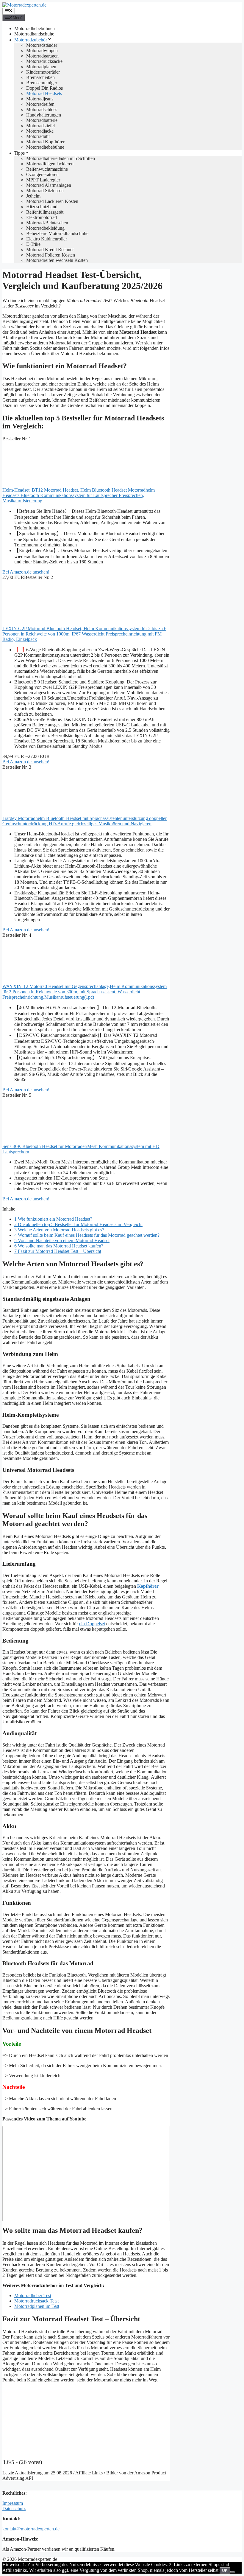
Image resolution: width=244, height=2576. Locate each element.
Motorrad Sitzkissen (45, 191)
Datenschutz (14, 2509)
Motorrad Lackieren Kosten (52, 201)
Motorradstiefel (40, 126)
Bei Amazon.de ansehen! (26, 572)
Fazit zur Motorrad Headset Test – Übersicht (58, 1251)
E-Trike (33, 244)
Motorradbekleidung (45, 228)
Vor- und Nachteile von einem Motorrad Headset (62, 1240)
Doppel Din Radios (44, 88)
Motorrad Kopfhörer (45, 142)
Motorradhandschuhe (34, 34)
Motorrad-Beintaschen (47, 223)
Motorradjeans (40, 99)
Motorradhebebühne (45, 147)
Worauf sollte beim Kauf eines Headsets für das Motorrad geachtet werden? (87, 1235)
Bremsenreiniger (42, 83)
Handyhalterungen (44, 115)
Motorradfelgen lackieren (50, 164)
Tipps (19, 153)
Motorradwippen (42, 51)
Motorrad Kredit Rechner (50, 250)
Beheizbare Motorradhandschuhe (57, 233)
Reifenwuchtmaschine (47, 169)
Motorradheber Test (33, 2295)
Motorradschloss (42, 109)
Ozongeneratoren (42, 174)
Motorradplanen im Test (37, 2306)
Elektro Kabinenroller (47, 239)
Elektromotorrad (42, 217)
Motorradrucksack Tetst (36, 2301)
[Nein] (232, 2572)
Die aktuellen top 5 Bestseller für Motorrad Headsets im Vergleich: (78, 1224)
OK (225, 2570)
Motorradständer (42, 45)
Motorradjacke (40, 131)
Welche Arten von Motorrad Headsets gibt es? (59, 1230)
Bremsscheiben (40, 77)
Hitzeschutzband (42, 207)
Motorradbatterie (42, 120)
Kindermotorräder (43, 72)
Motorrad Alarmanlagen (49, 185)
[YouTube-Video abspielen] (86, 2173)
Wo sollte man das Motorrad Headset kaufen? (59, 1246)
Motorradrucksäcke (44, 61)
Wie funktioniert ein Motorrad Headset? (53, 1219)
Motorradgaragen (42, 56)
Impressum (13, 2503)
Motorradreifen (40, 104)
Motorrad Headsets (44, 93)
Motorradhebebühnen (35, 28)
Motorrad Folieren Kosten (51, 255)
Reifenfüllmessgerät (45, 212)
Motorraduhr (38, 136)
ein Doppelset (92, 1624)
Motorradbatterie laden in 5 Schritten (61, 158)
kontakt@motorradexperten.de (31, 2529)
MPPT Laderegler (43, 180)
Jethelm (33, 196)
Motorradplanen (41, 67)
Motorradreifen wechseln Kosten (57, 260)
